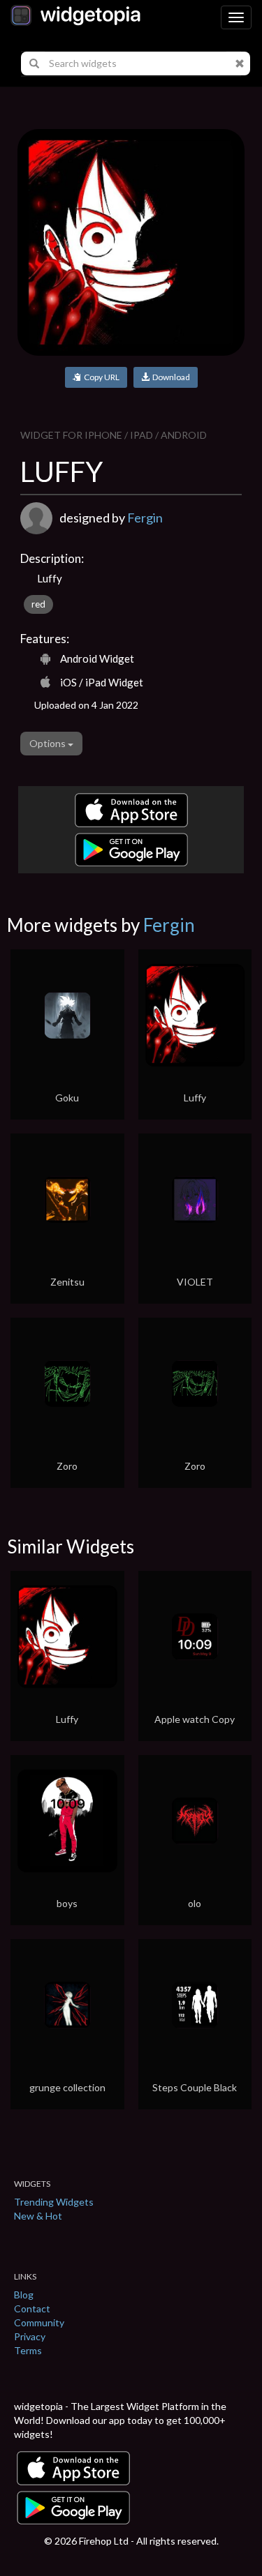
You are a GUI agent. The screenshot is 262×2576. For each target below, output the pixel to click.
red (38, 604)
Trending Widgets (54, 2202)
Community (39, 2322)
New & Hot (38, 2216)
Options (49, 743)
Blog (24, 2295)
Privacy (30, 2336)
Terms (28, 2350)
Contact (32, 2308)
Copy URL (100, 377)
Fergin (145, 518)
